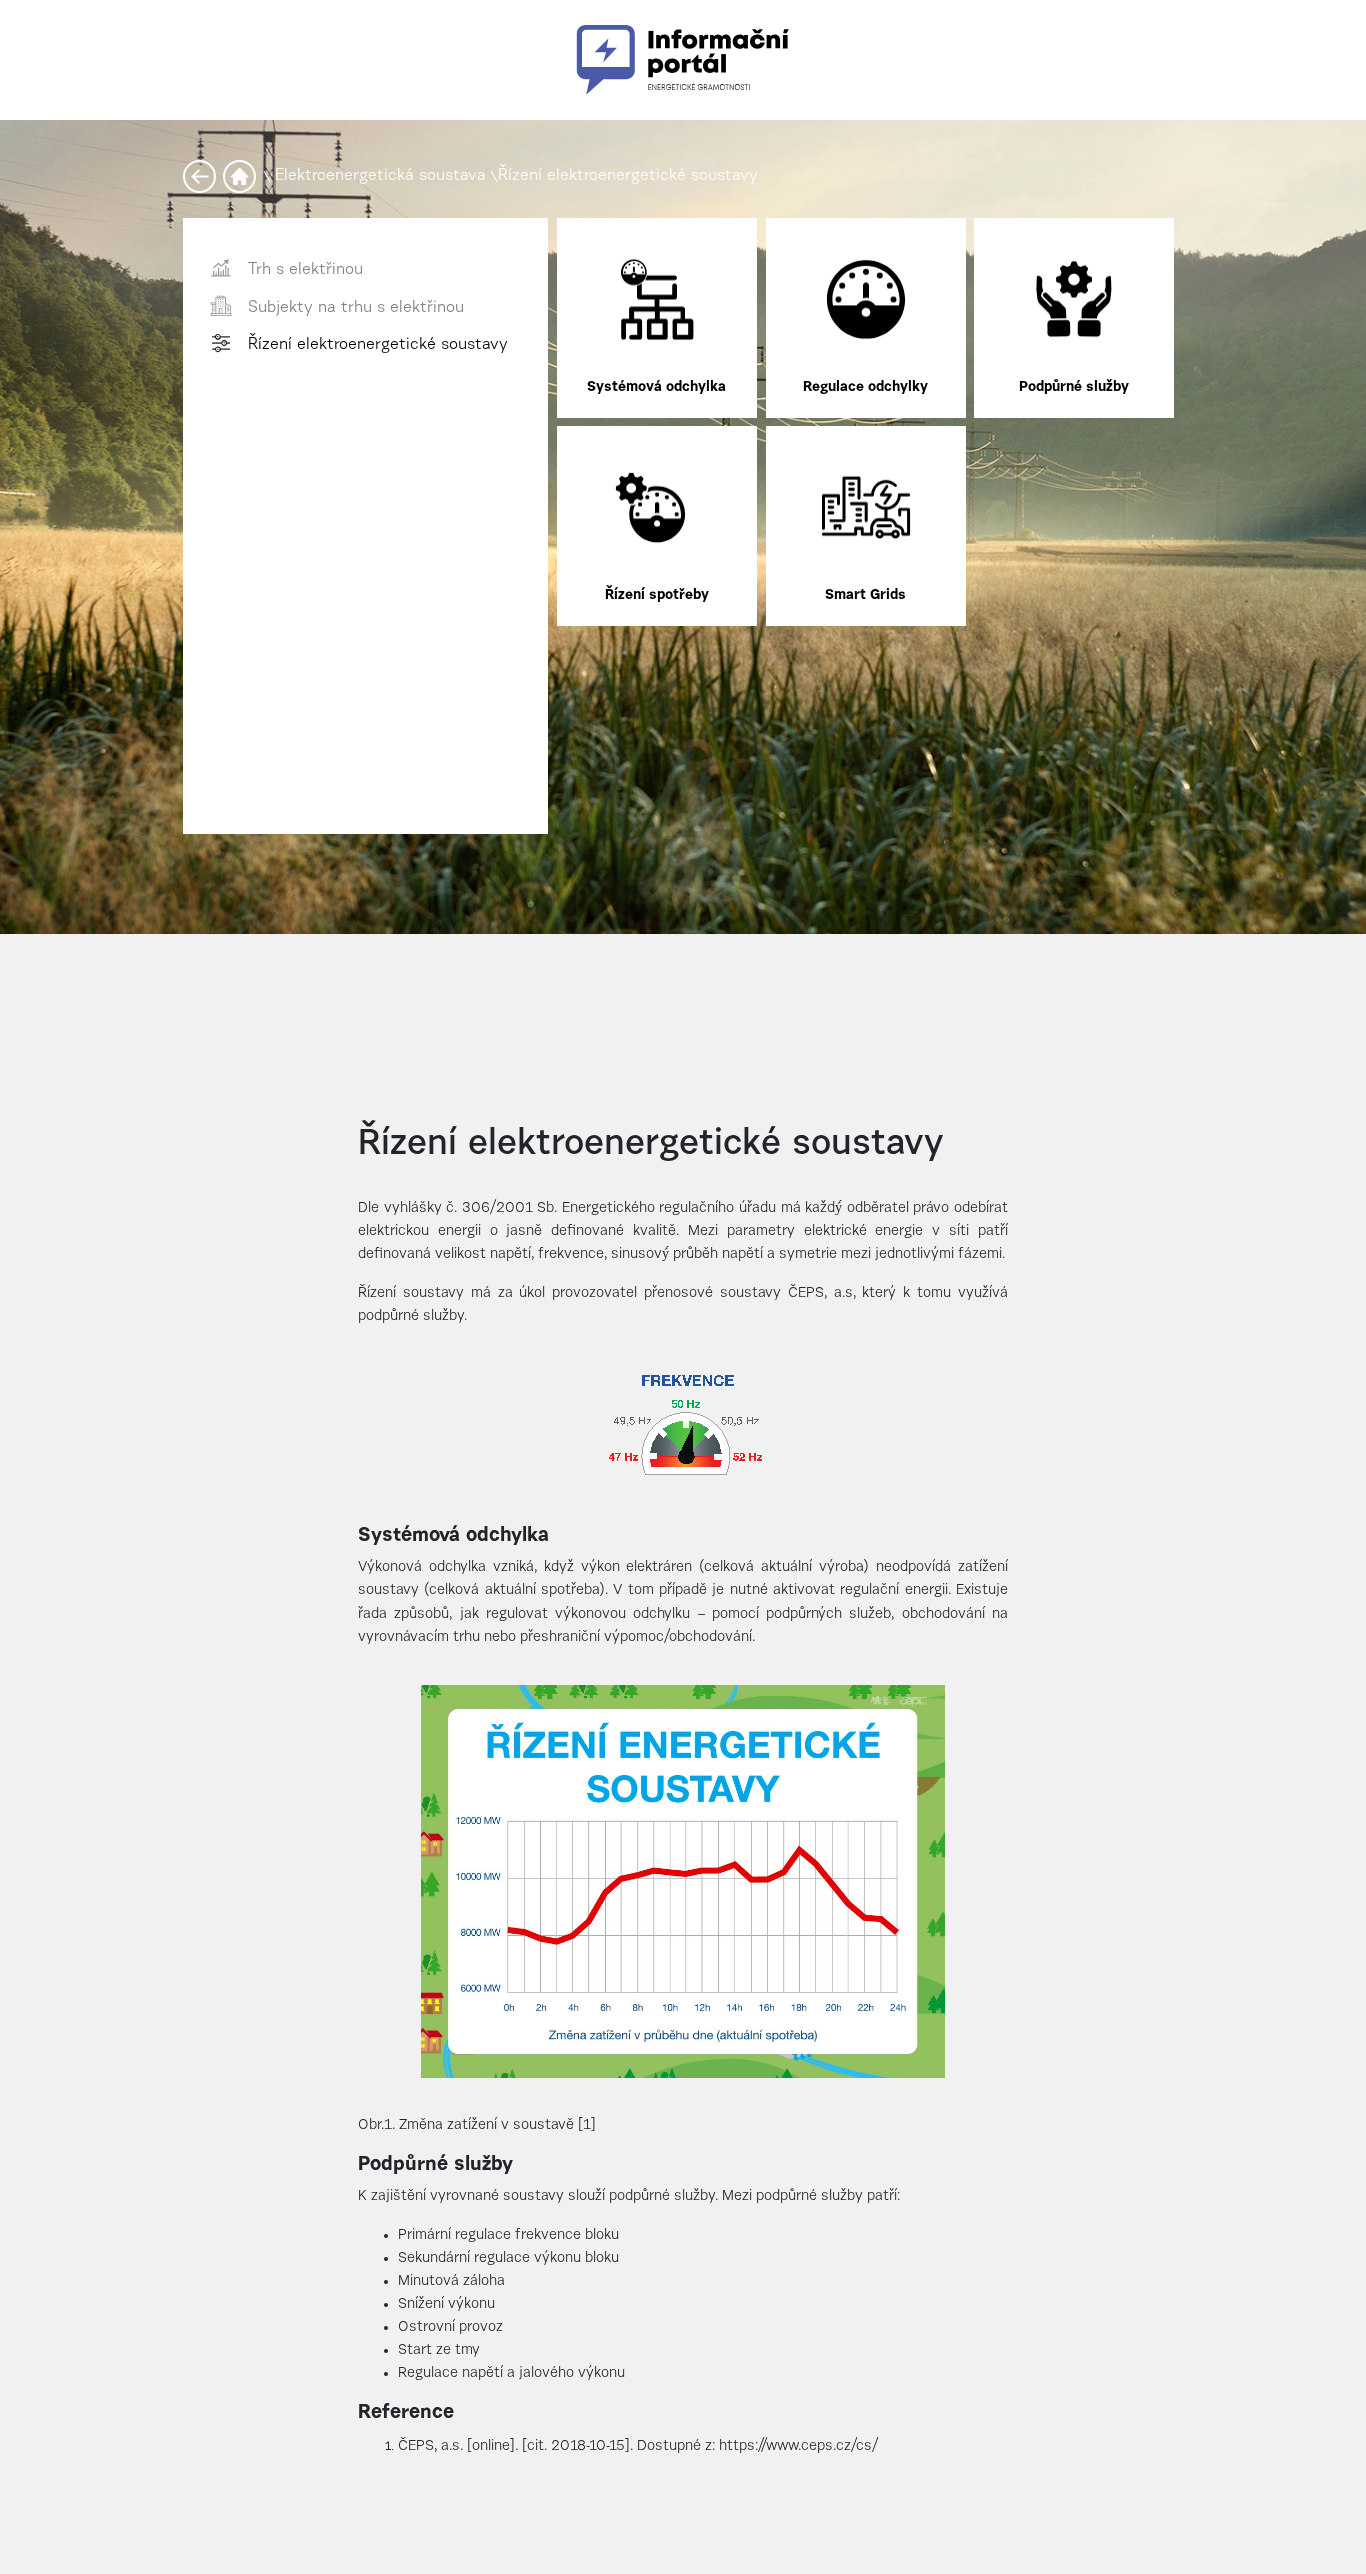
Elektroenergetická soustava (380, 176)
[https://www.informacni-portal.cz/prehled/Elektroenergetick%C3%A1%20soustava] (203, 176)
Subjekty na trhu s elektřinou (356, 308)
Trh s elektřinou (305, 270)
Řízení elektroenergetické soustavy (628, 176)
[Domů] (243, 176)
